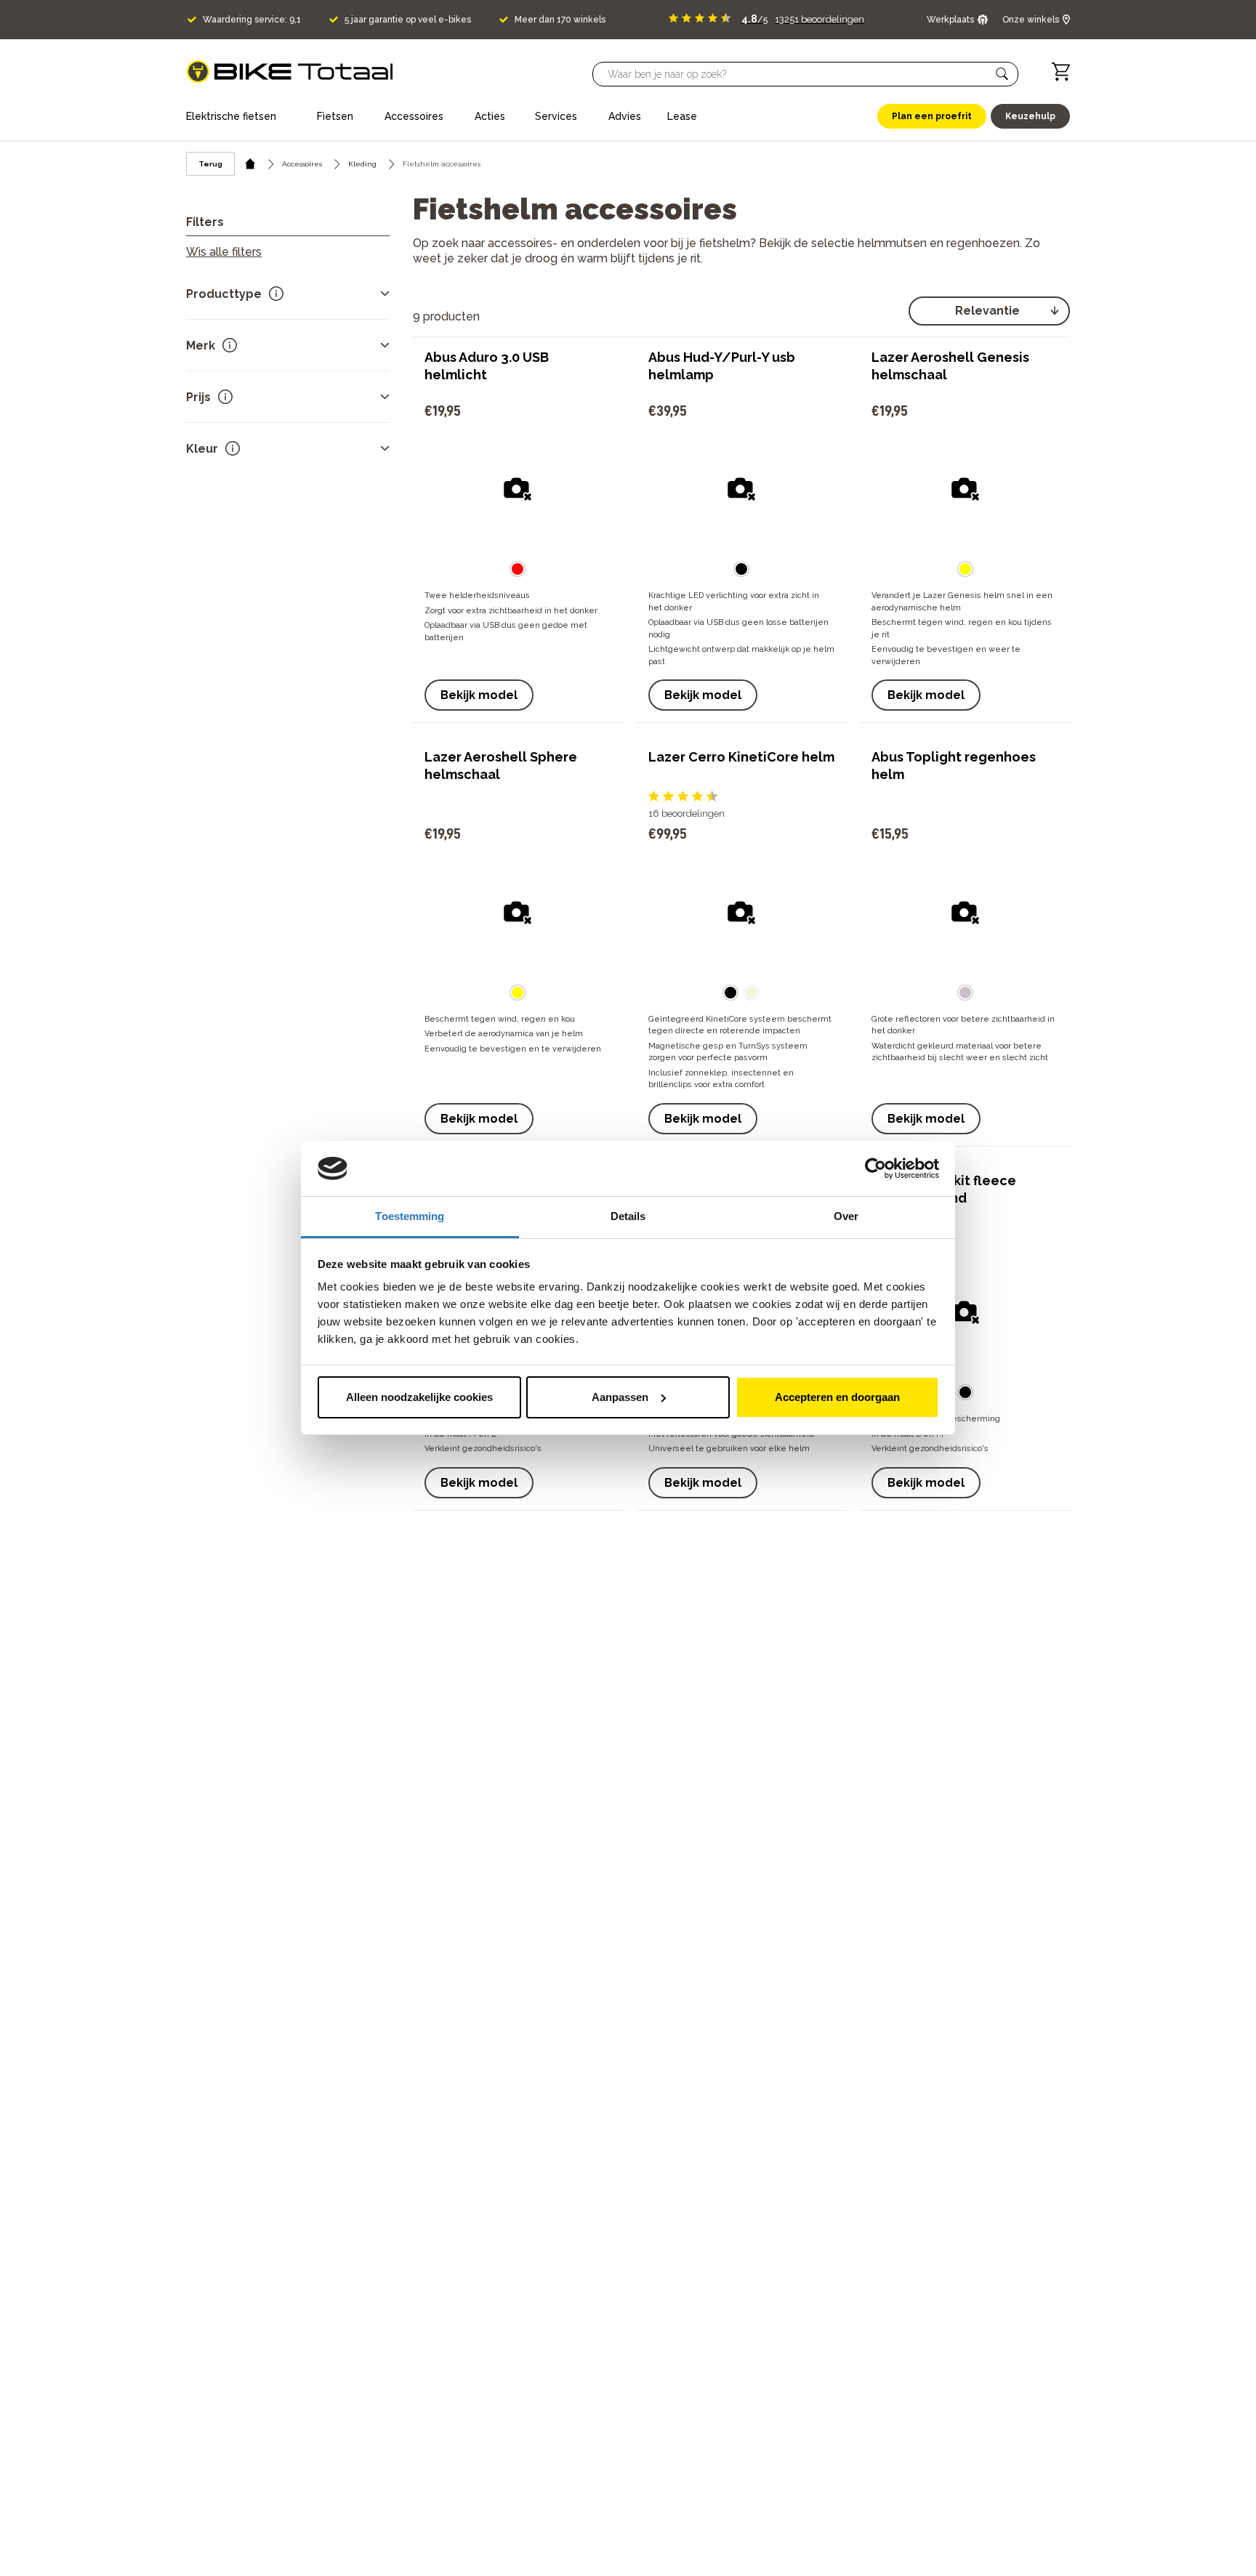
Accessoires (302, 164)
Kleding (362, 164)
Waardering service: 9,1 (252, 20)
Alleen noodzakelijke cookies (419, 1397)
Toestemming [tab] (410, 1216)
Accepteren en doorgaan (837, 1397)
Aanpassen (620, 1397)
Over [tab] (846, 1216)
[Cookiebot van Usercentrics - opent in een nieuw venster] (875, 1168)
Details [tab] (628, 1216)
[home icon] (250, 164)
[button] (1002, 74)
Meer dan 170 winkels (560, 20)
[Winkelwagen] (1061, 72)
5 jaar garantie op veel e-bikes (408, 20)
